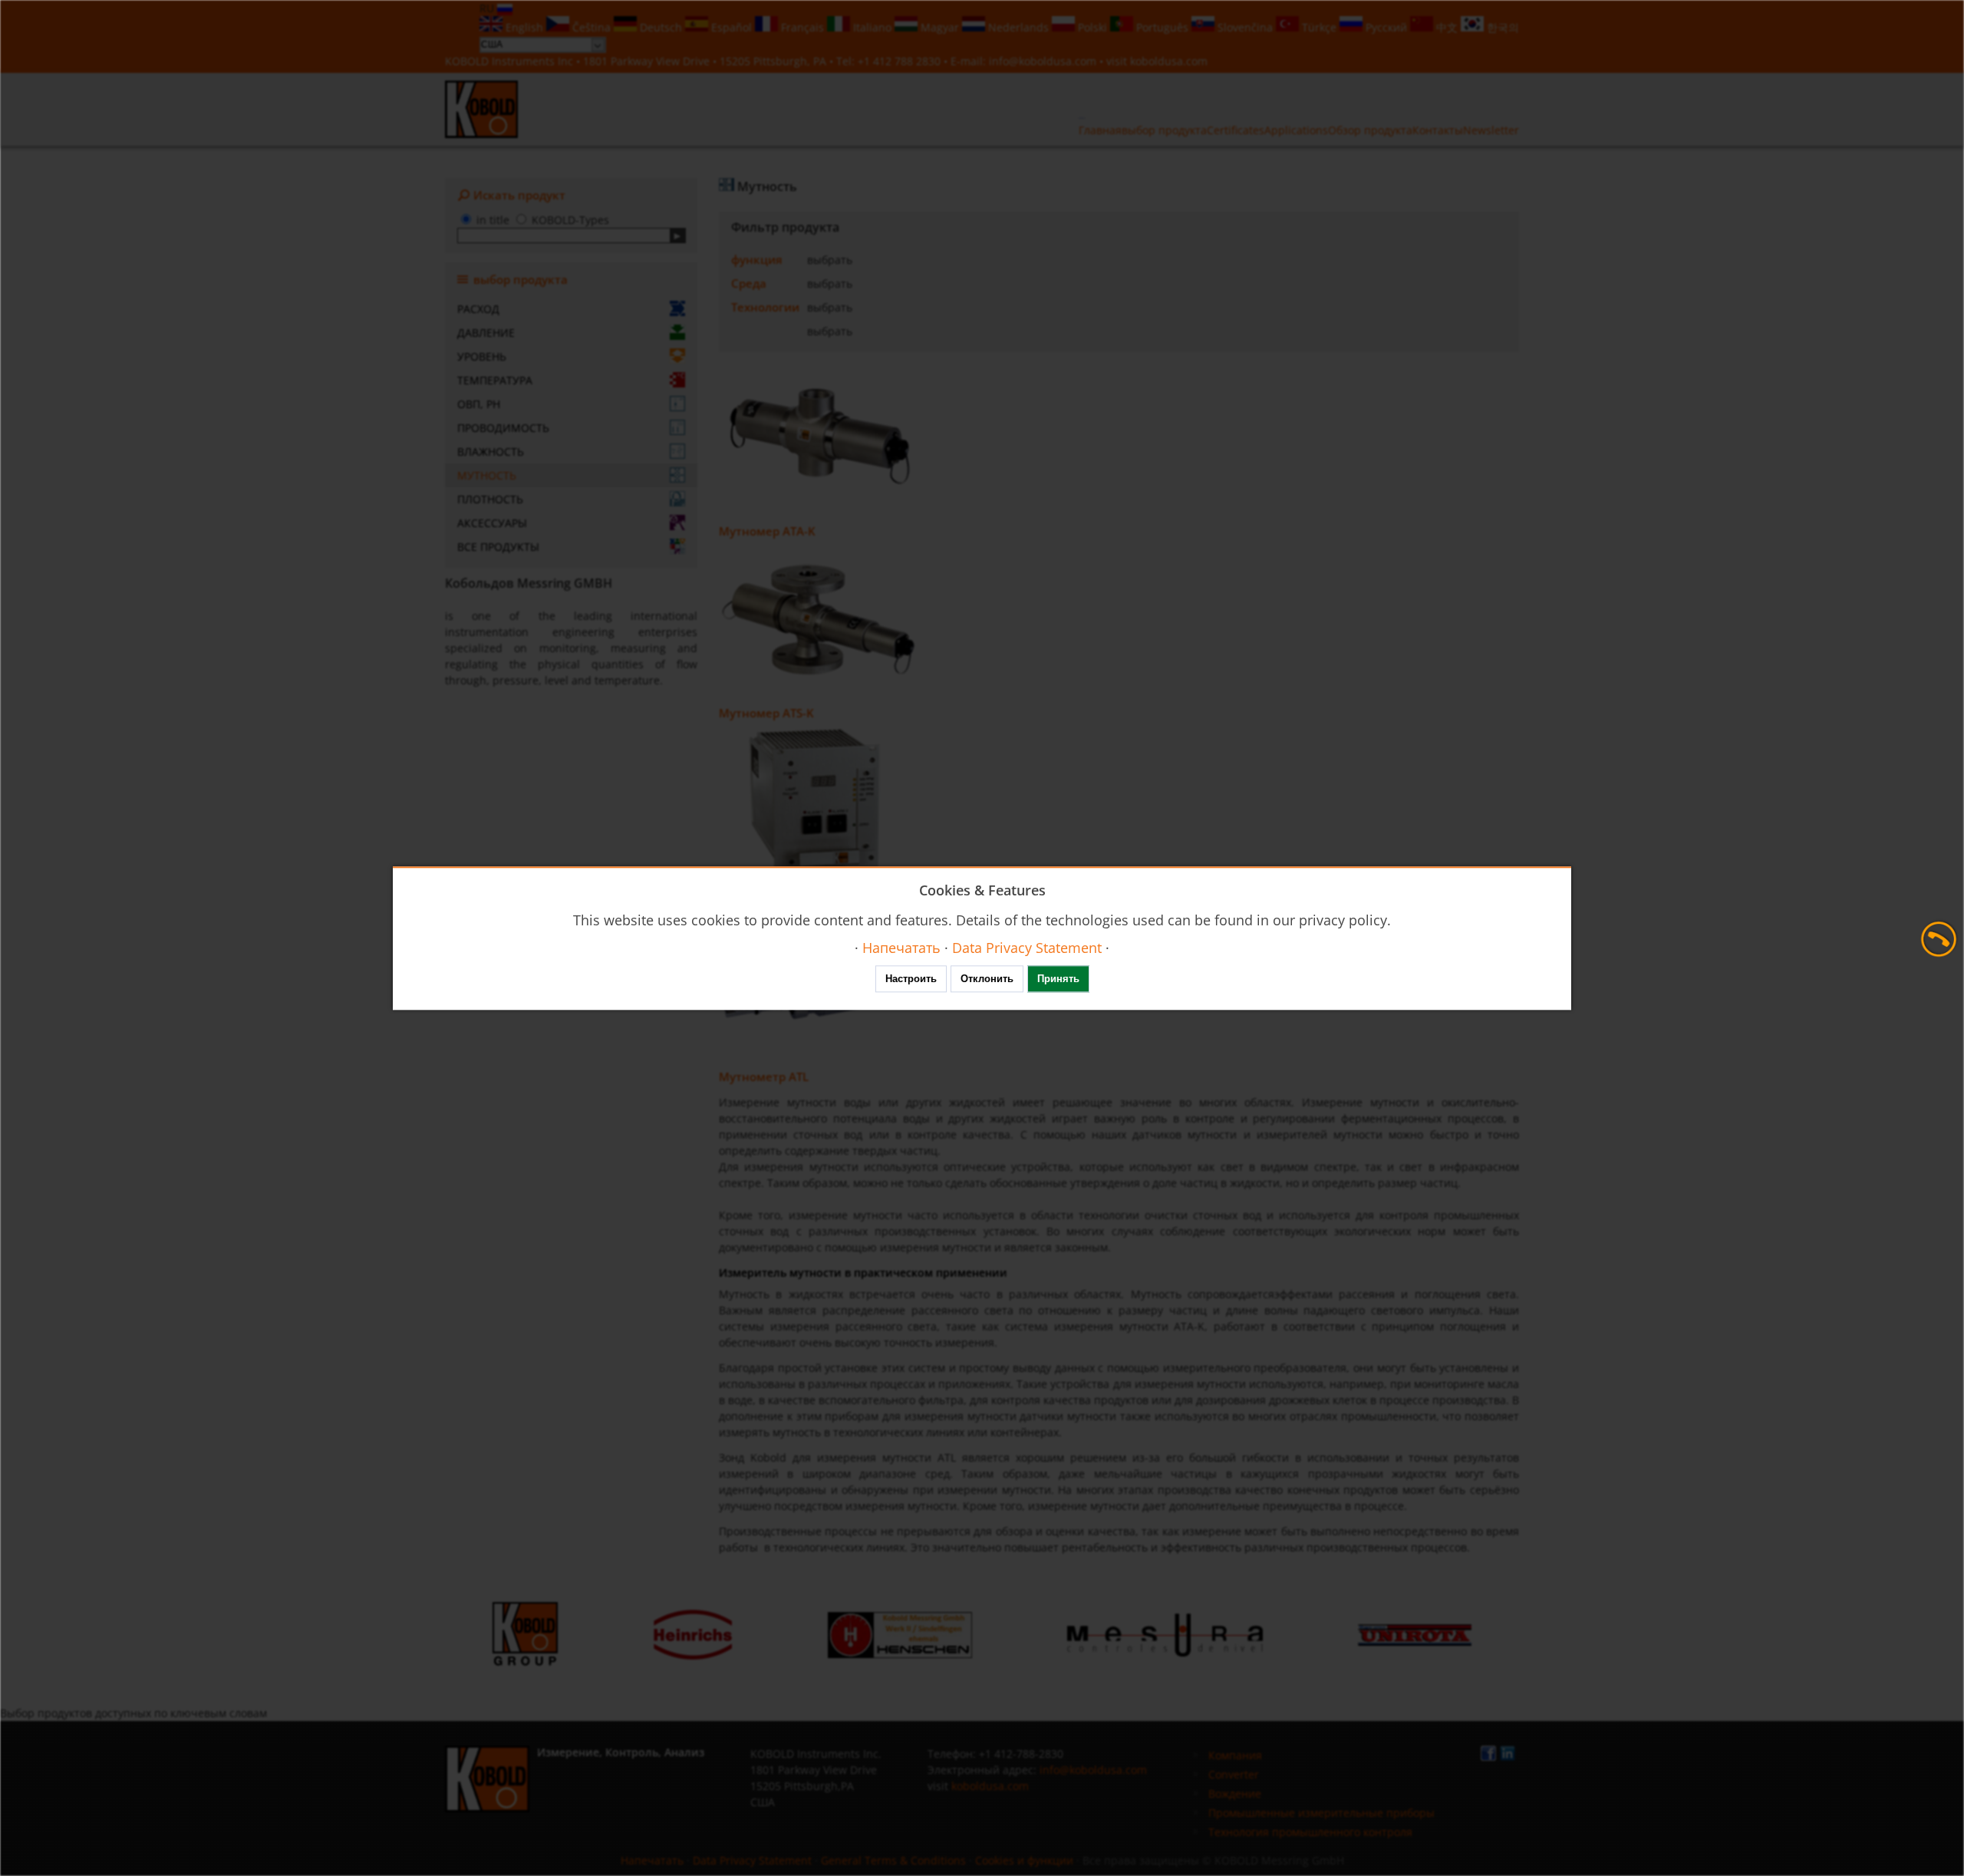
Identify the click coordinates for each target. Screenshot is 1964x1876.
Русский (1386, 27)
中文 (1447, 27)
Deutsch (661, 27)
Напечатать (652, 1860)
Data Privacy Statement (752, 1860)
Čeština (592, 27)
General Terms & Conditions (893, 1860)
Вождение (1235, 1794)
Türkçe (1319, 27)
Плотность (490, 499)
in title (493, 220)
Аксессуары (492, 523)
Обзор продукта (1370, 130)
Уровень (482, 356)
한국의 (1501, 27)
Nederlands (1018, 27)
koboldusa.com (1169, 61)
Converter (1234, 1774)
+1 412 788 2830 (901, 61)
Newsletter (1491, 130)
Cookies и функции (1024, 1860)
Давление (486, 333)
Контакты (1438, 130)
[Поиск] (678, 236)
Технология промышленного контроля (1310, 1832)
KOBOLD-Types (570, 220)
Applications (1296, 130)
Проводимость (503, 428)
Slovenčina (1245, 27)
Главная (1100, 130)
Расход (478, 309)
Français (802, 27)
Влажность (491, 452)
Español (732, 27)
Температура (495, 380)
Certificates (1236, 130)
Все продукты (498, 547)
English (524, 27)
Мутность (487, 475)
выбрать (830, 260)
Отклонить (987, 979)
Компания (1235, 1755)
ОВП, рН (479, 404)
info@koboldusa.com (1043, 61)
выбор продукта (1164, 130)
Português (1162, 27)
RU (488, 8)
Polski (1092, 27)
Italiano (872, 27)
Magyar (940, 27)
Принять (1058, 979)
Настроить (911, 979)
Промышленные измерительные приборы (1321, 1813)
